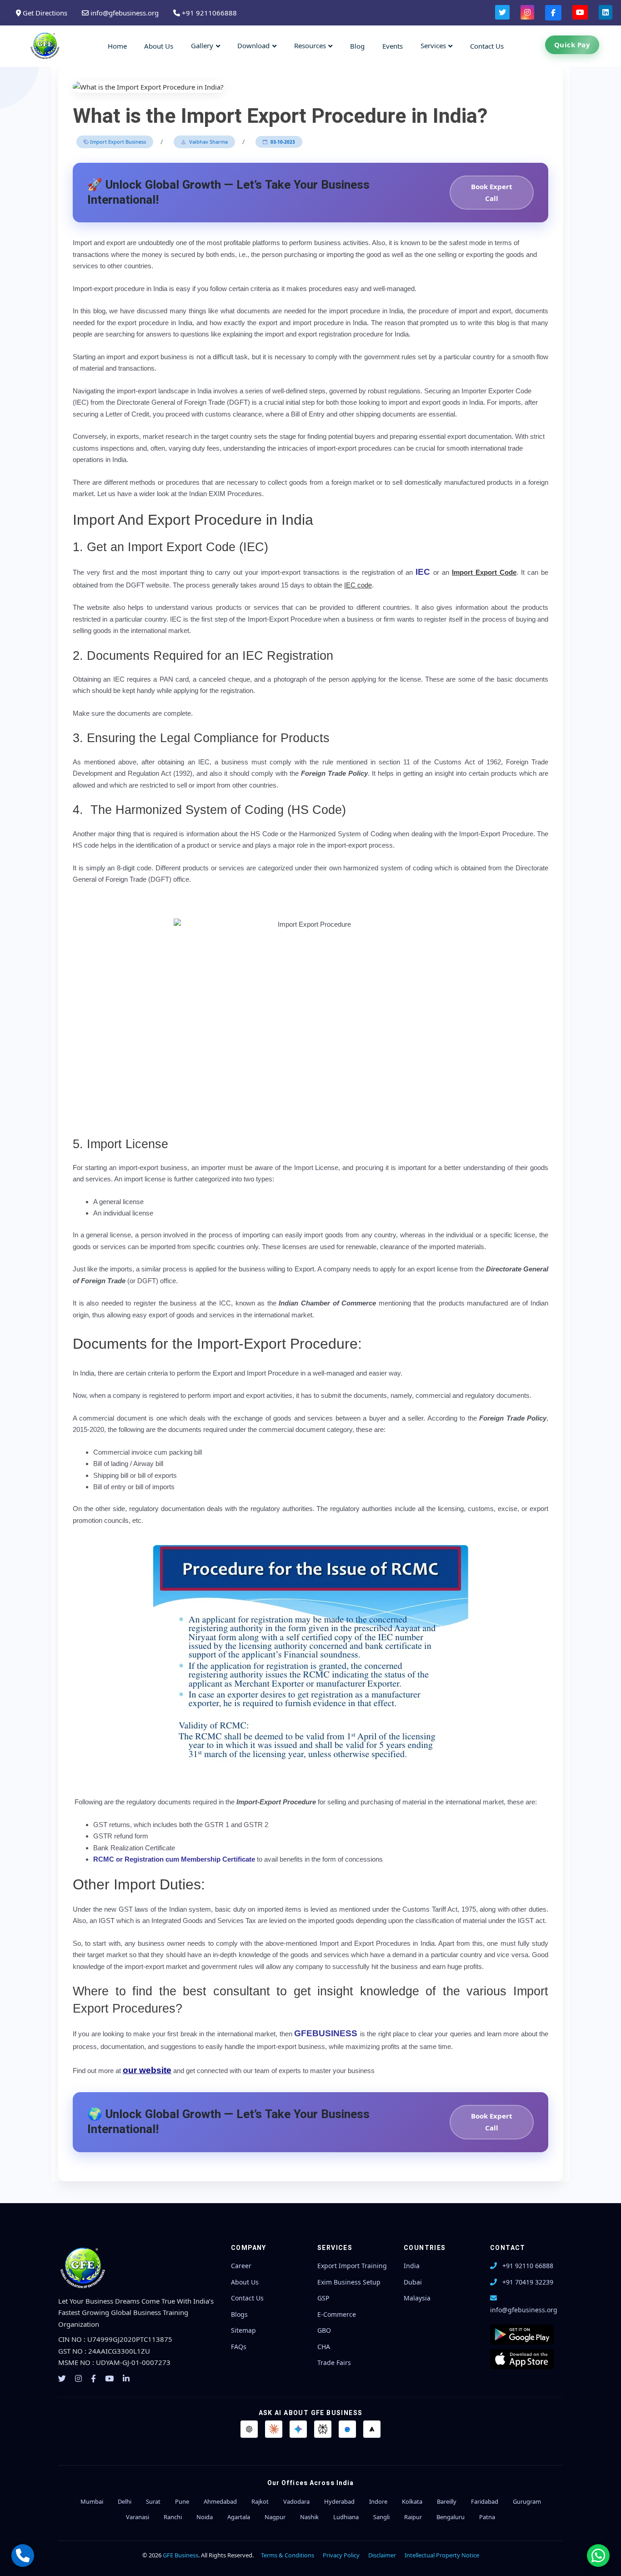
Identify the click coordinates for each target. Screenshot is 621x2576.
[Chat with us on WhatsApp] (598, 2556)
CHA (324, 2347)
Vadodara (296, 2501)
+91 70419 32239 (528, 2282)
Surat (153, 2501)
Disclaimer (382, 2555)
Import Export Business (117, 142)
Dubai (413, 2282)
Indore (378, 2501)
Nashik (309, 2517)
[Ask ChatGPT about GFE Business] (249, 2429)
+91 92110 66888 (528, 2266)
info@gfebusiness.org (124, 13)
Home (117, 46)
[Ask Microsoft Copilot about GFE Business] (347, 2429)
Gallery (202, 45)
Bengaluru (451, 2517)
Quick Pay (572, 45)
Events (393, 46)
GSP (323, 2298)
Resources (310, 45)
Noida (205, 2517)
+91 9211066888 (208, 13)
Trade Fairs (334, 2363)
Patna (487, 2517)
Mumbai (92, 2501)
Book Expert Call (492, 192)
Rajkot (260, 2501)
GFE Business (180, 2555)
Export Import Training (352, 2266)
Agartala (239, 2517)
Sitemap (243, 2330)
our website (147, 2070)
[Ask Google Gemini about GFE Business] (298, 2429)
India (412, 2266)
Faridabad (485, 2501)
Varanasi (138, 2517)
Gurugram (527, 2501)
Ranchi (173, 2517)
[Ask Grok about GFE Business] (372, 2429)
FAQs (239, 2347)
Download (253, 45)
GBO (324, 2330)
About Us (159, 46)
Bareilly (447, 2501)
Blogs (239, 2314)
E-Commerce (337, 2314)
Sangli (381, 2517)
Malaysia (417, 2298)
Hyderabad (339, 2501)
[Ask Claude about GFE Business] (274, 2429)
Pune (182, 2501)
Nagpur (275, 2517)
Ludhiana (346, 2517)
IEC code (358, 585)
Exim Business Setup (349, 2282)
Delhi (125, 2501)
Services (433, 45)
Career (241, 2266)
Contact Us (487, 46)
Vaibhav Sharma (208, 142)
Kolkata (412, 2501)
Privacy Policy (341, 2555)
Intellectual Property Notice (442, 2555)
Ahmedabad (220, 2501)
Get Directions (44, 13)
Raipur (413, 2517)
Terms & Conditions (288, 2555)
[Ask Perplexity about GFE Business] (323, 2429)
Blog (357, 46)
